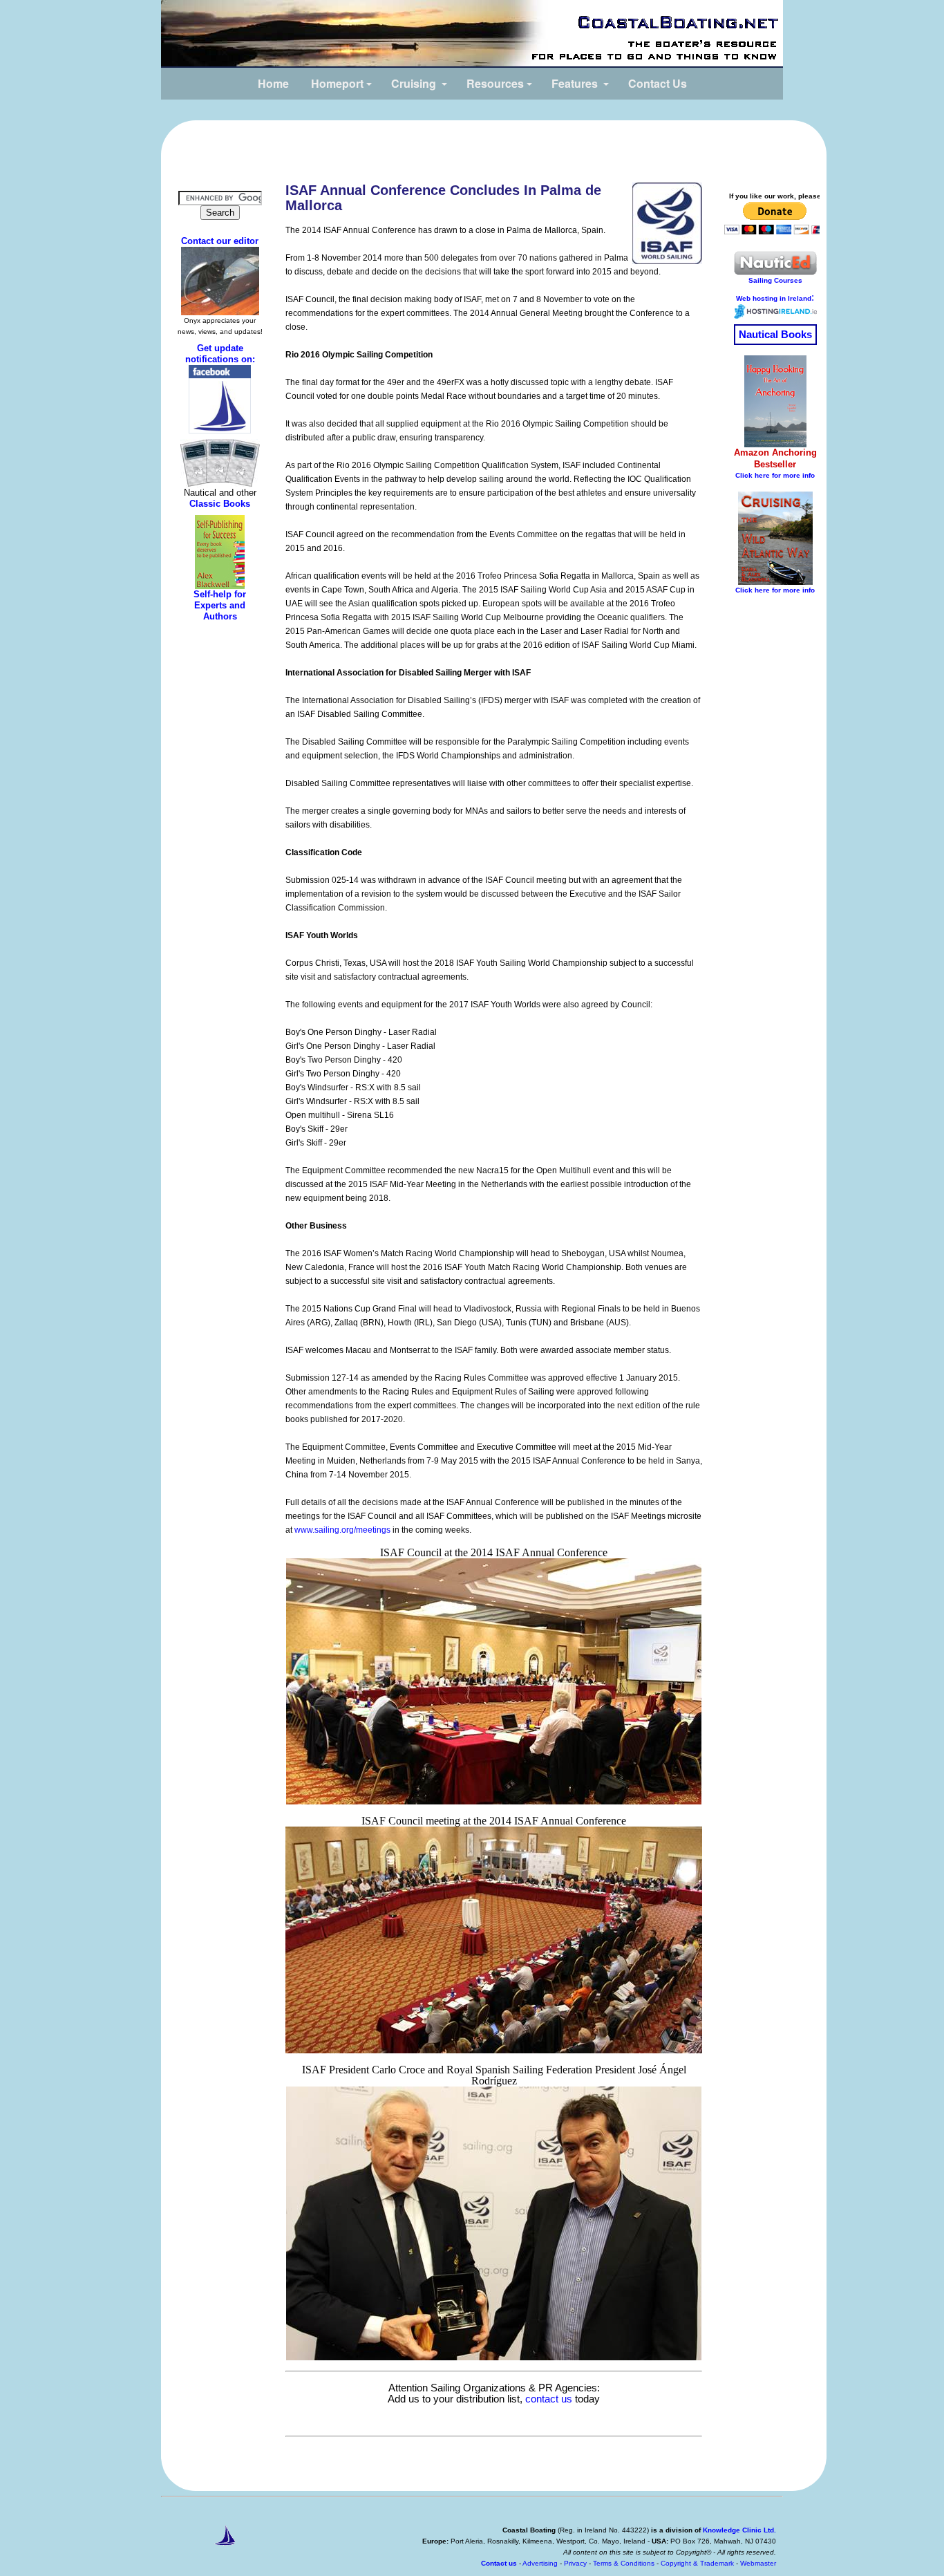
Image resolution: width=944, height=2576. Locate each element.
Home (273, 83)
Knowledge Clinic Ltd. (739, 2530)
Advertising (540, 2563)
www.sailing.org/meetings (342, 1530)
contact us (549, 2399)
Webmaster (758, 2563)
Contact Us (658, 83)
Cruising (414, 83)
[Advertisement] (494, 148)
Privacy (576, 2563)
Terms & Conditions (625, 2563)
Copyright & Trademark (697, 2563)
